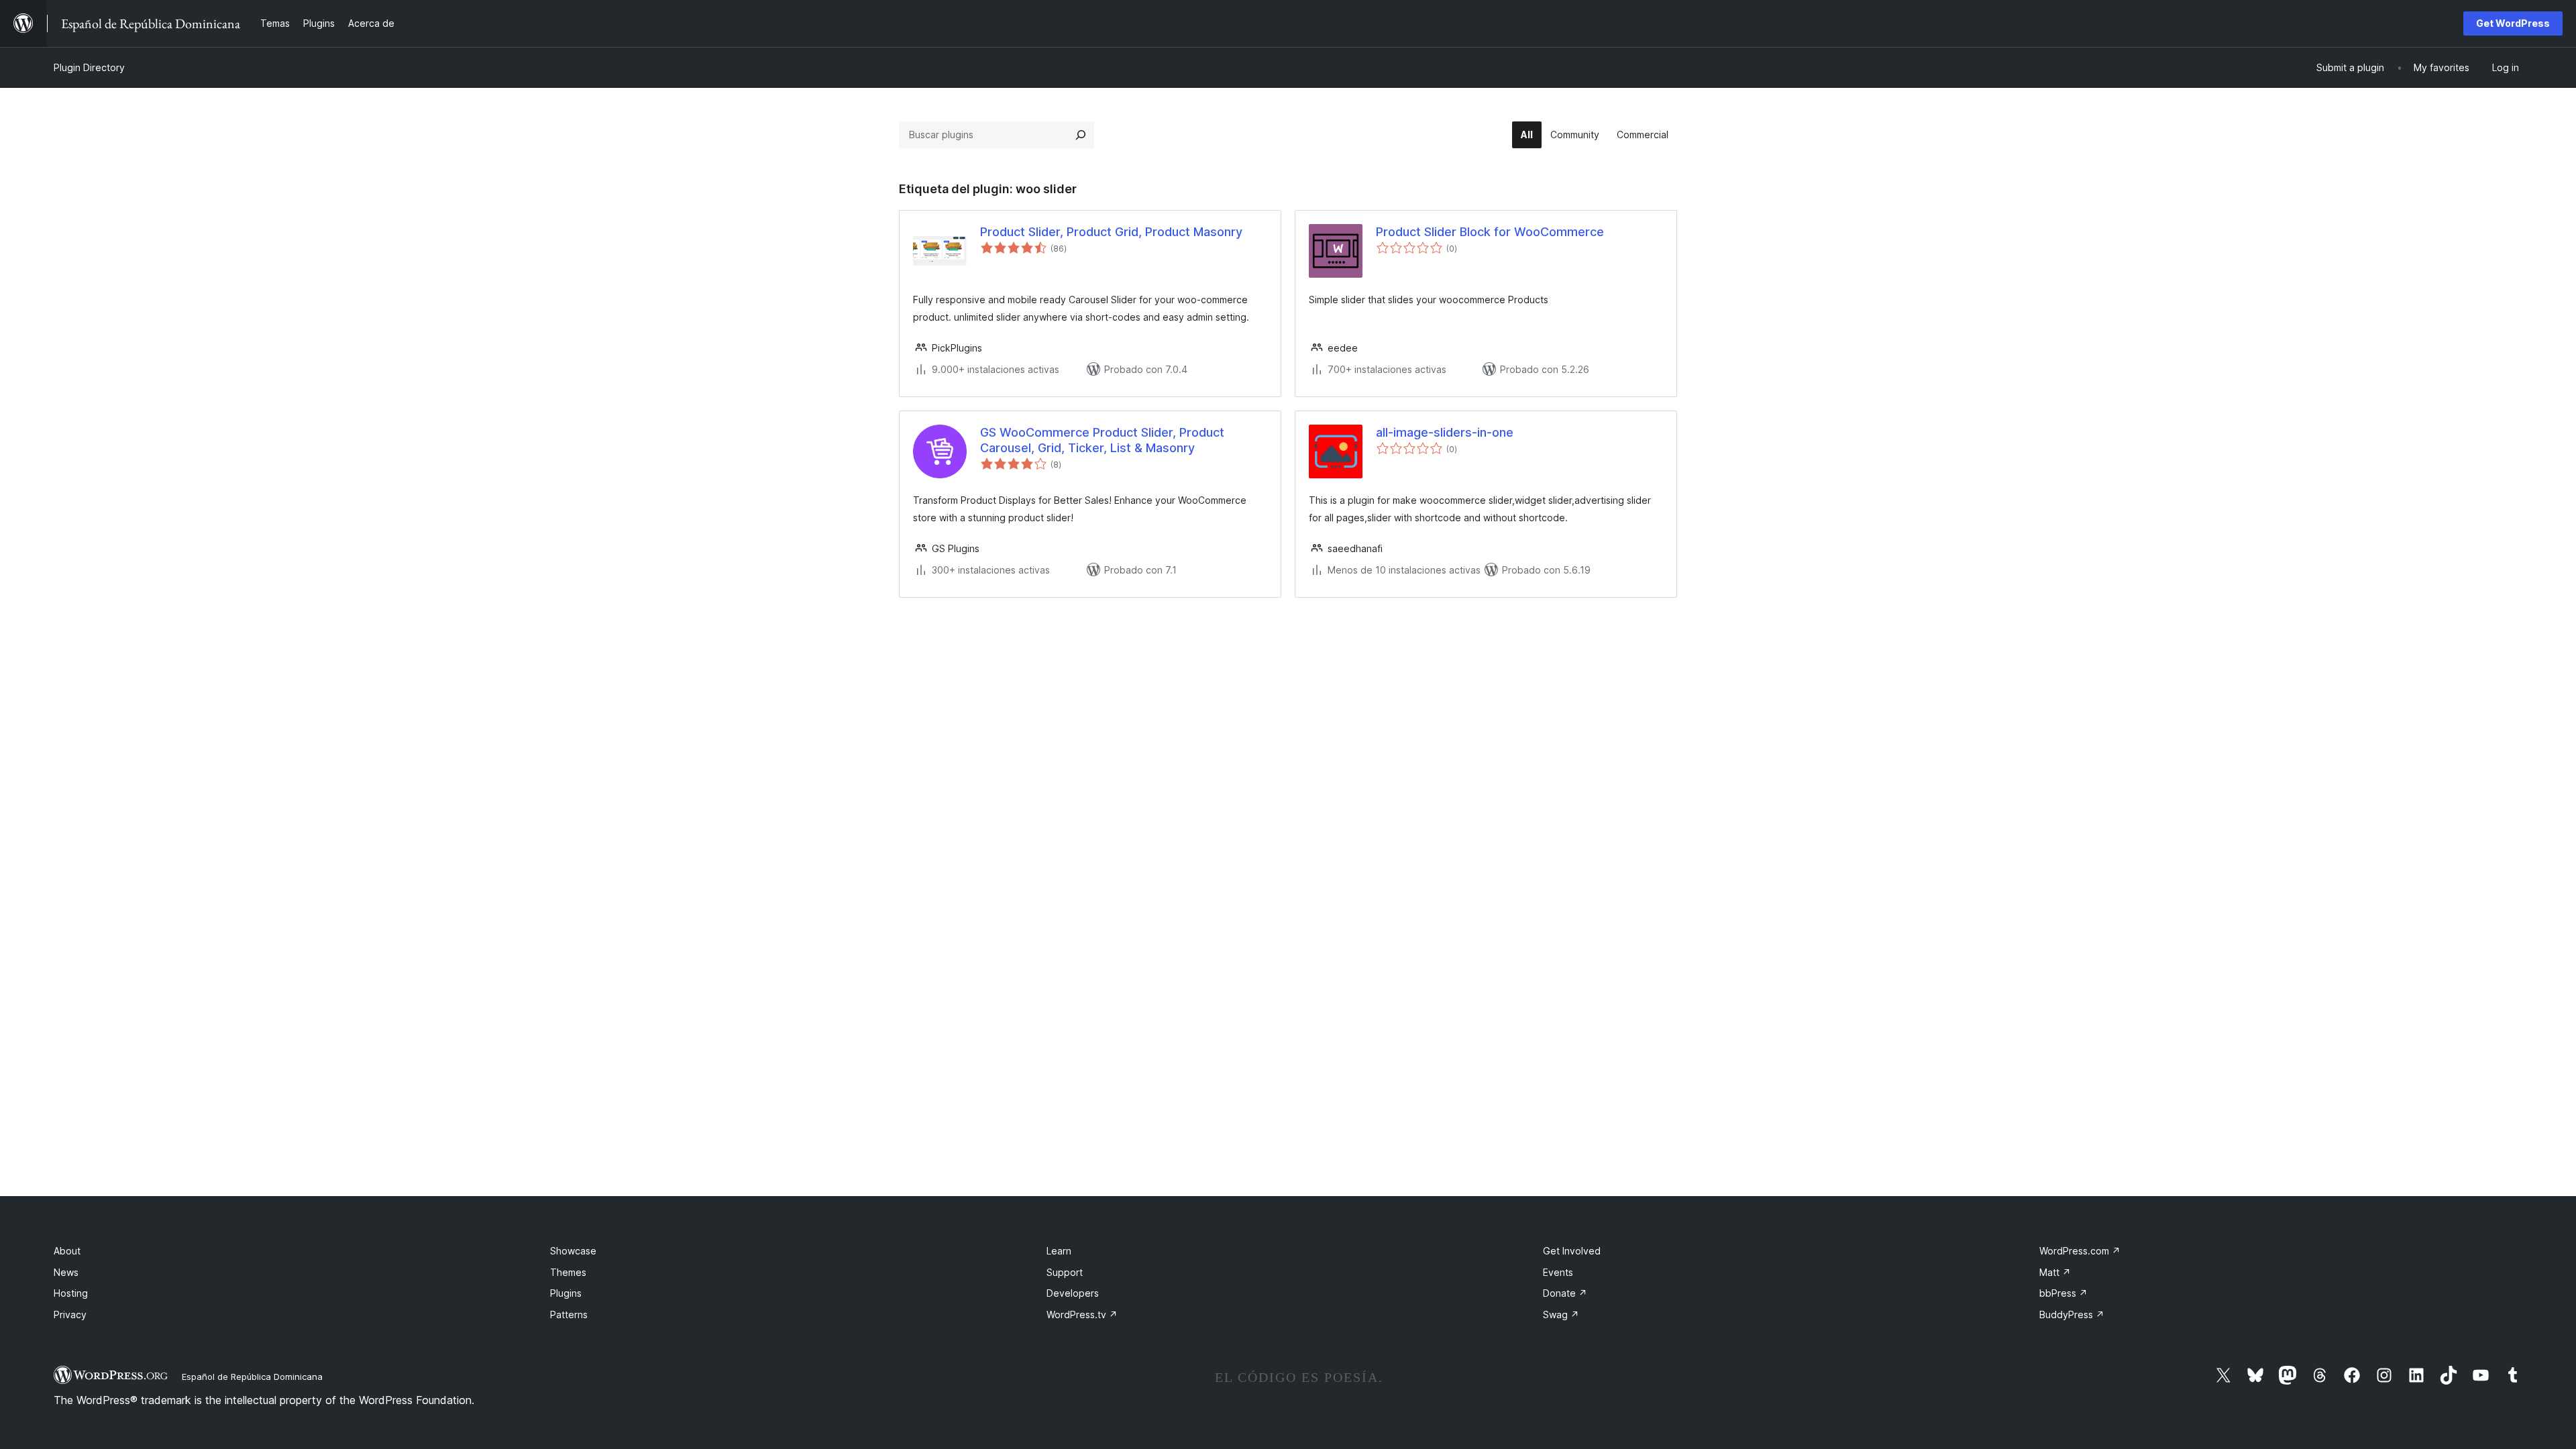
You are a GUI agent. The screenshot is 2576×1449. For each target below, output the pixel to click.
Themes (568, 1272)
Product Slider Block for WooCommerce (1490, 232)
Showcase (573, 1251)
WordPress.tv (1082, 1314)
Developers (1073, 1293)
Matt (2055, 1272)
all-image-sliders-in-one (1445, 432)
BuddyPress (2072, 1314)
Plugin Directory (89, 67)
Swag (1561, 1314)
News (66, 1272)
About (67, 1251)
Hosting (71, 1293)
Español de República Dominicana (252, 1377)
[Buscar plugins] (1081, 135)
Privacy (70, 1314)
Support (1065, 1272)
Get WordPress (2513, 23)
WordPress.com (2080, 1251)
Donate (1565, 1293)
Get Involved (1572, 1251)
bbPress (2063, 1293)
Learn (1059, 1251)
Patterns (569, 1314)
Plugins (566, 1293)
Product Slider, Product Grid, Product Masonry (1111, 232)
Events (1558, 1272)
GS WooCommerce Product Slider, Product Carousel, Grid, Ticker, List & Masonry (1102, 440)
